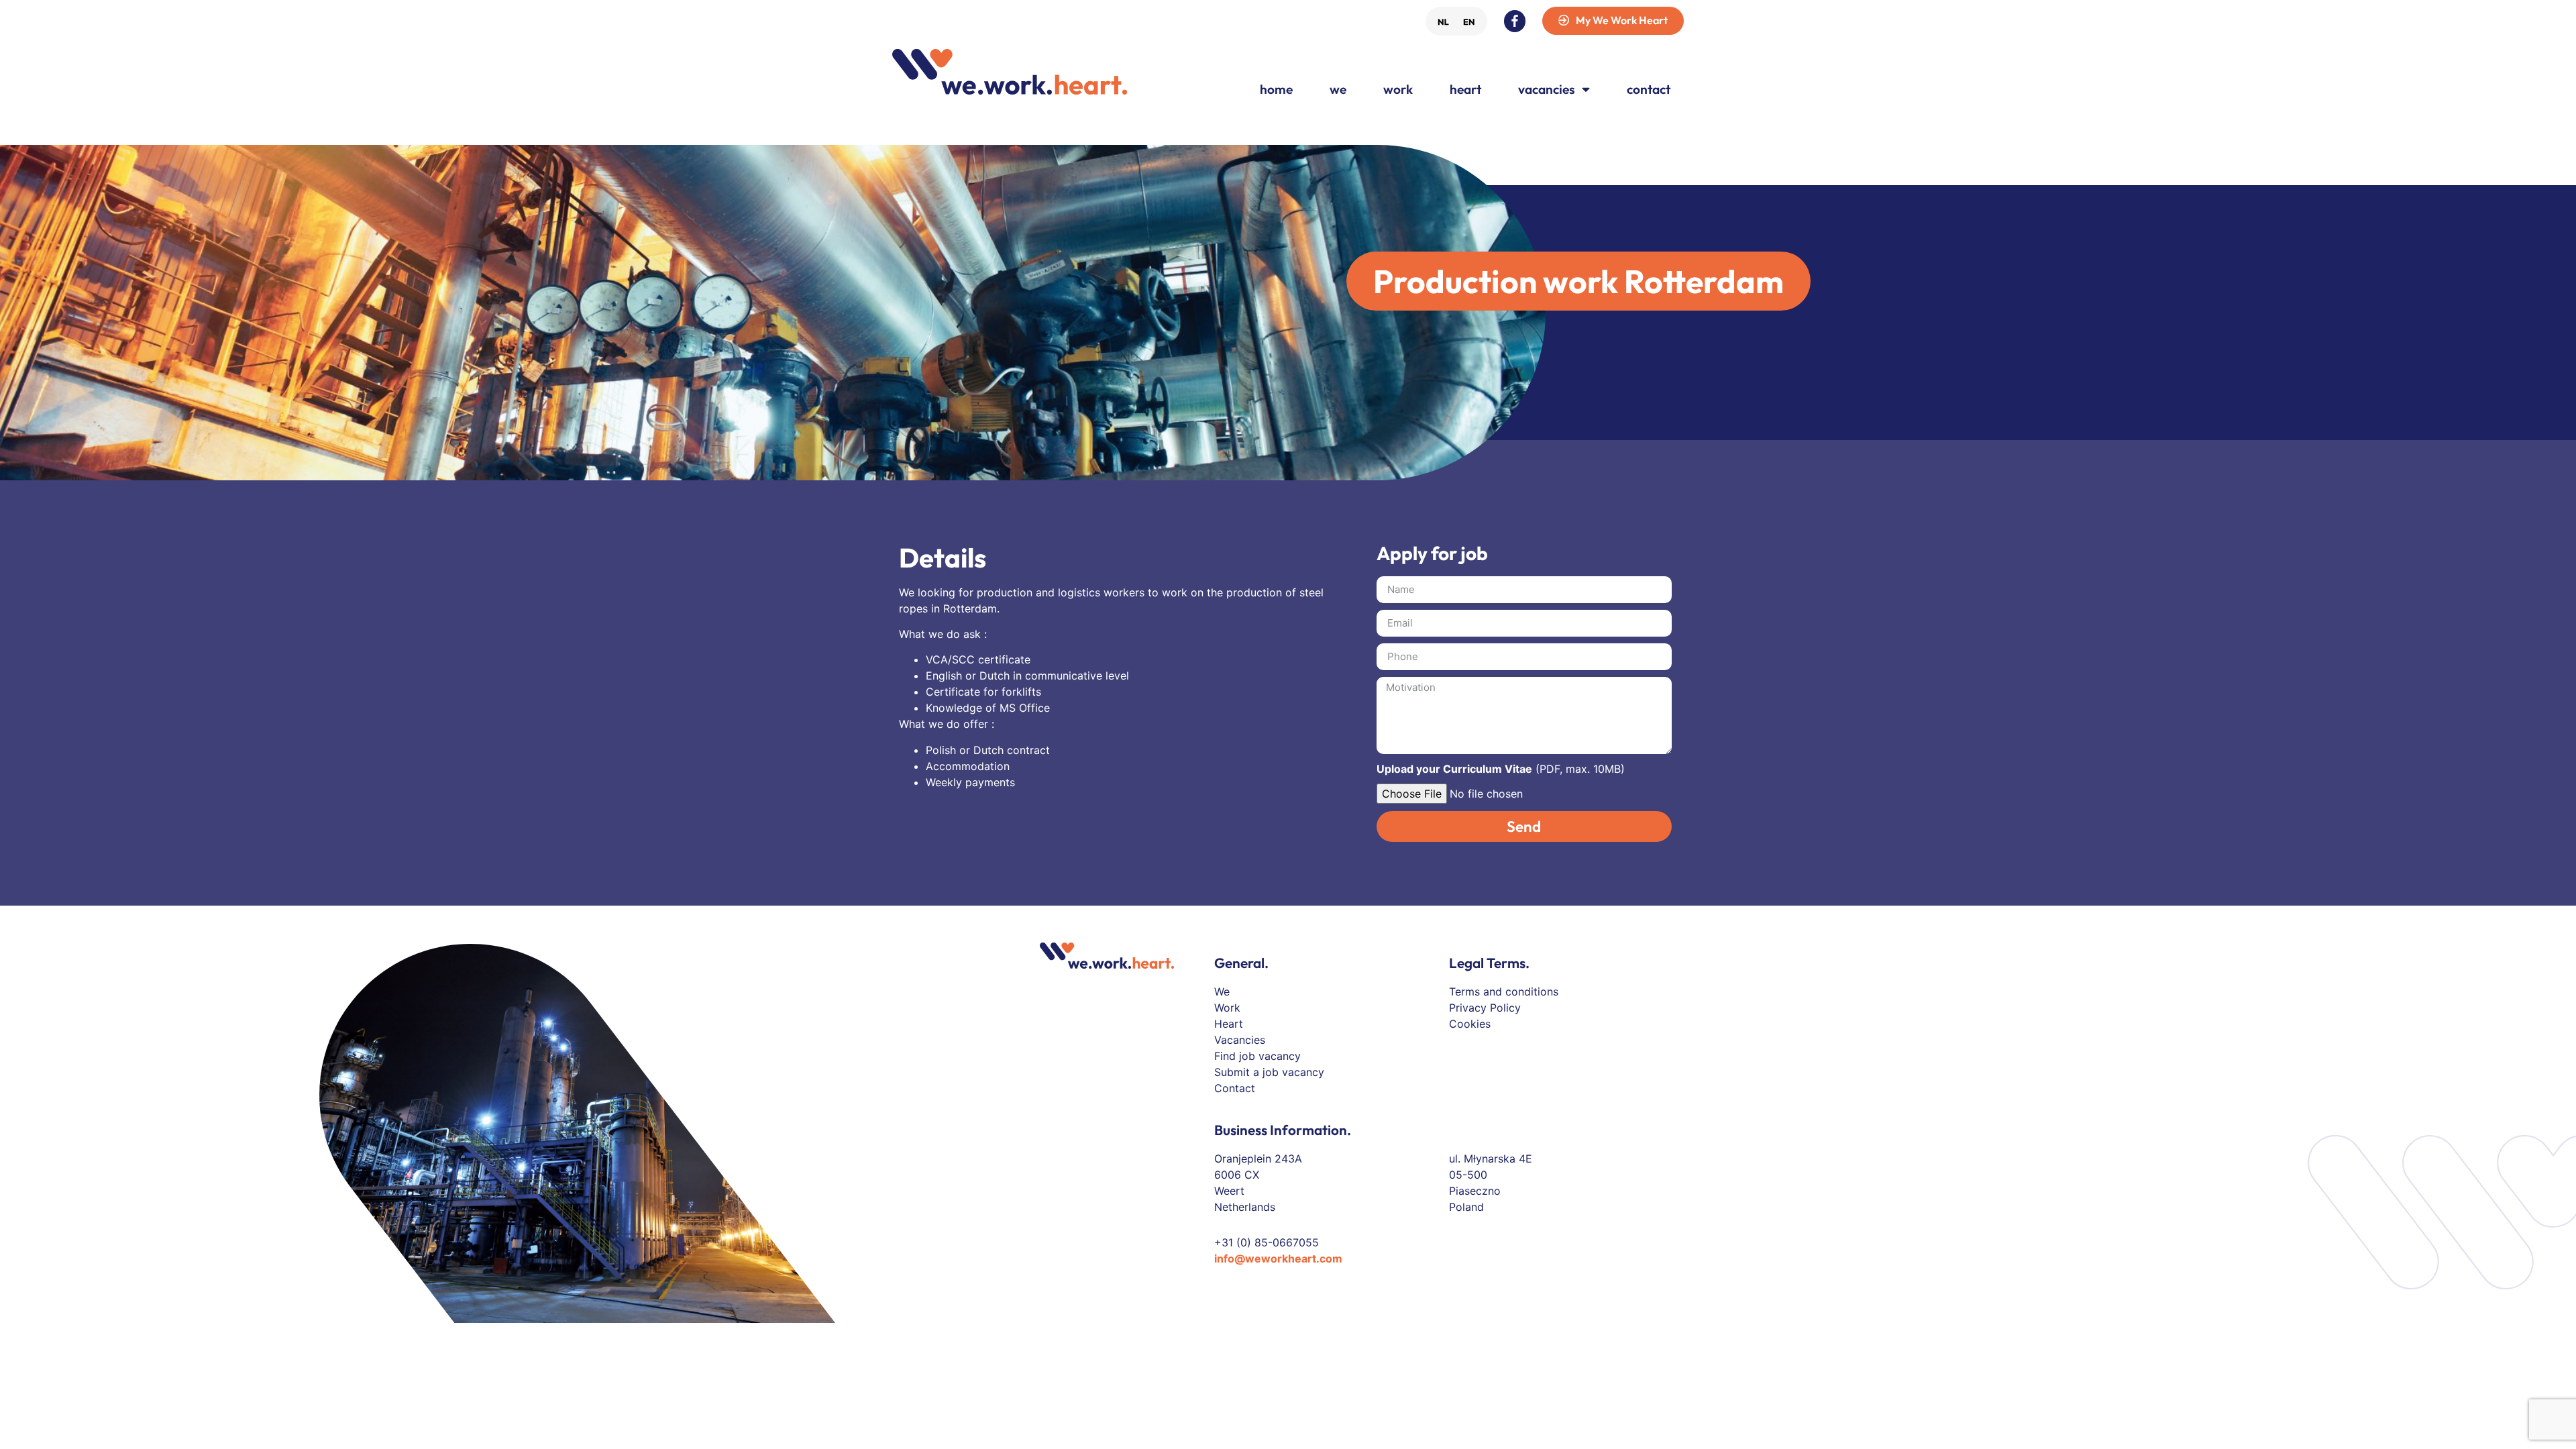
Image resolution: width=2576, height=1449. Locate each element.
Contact (1649, 89)
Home (1276, 89)
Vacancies (1547, 89)
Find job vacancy (1257, 1056)
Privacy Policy (1485, 1008)
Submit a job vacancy (1269, 1072)
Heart (1465, 89)
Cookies (1470, 1024)
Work (1398, 89)
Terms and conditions (1504, 991)
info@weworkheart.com (1278, 1258)
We (1338, 89)
